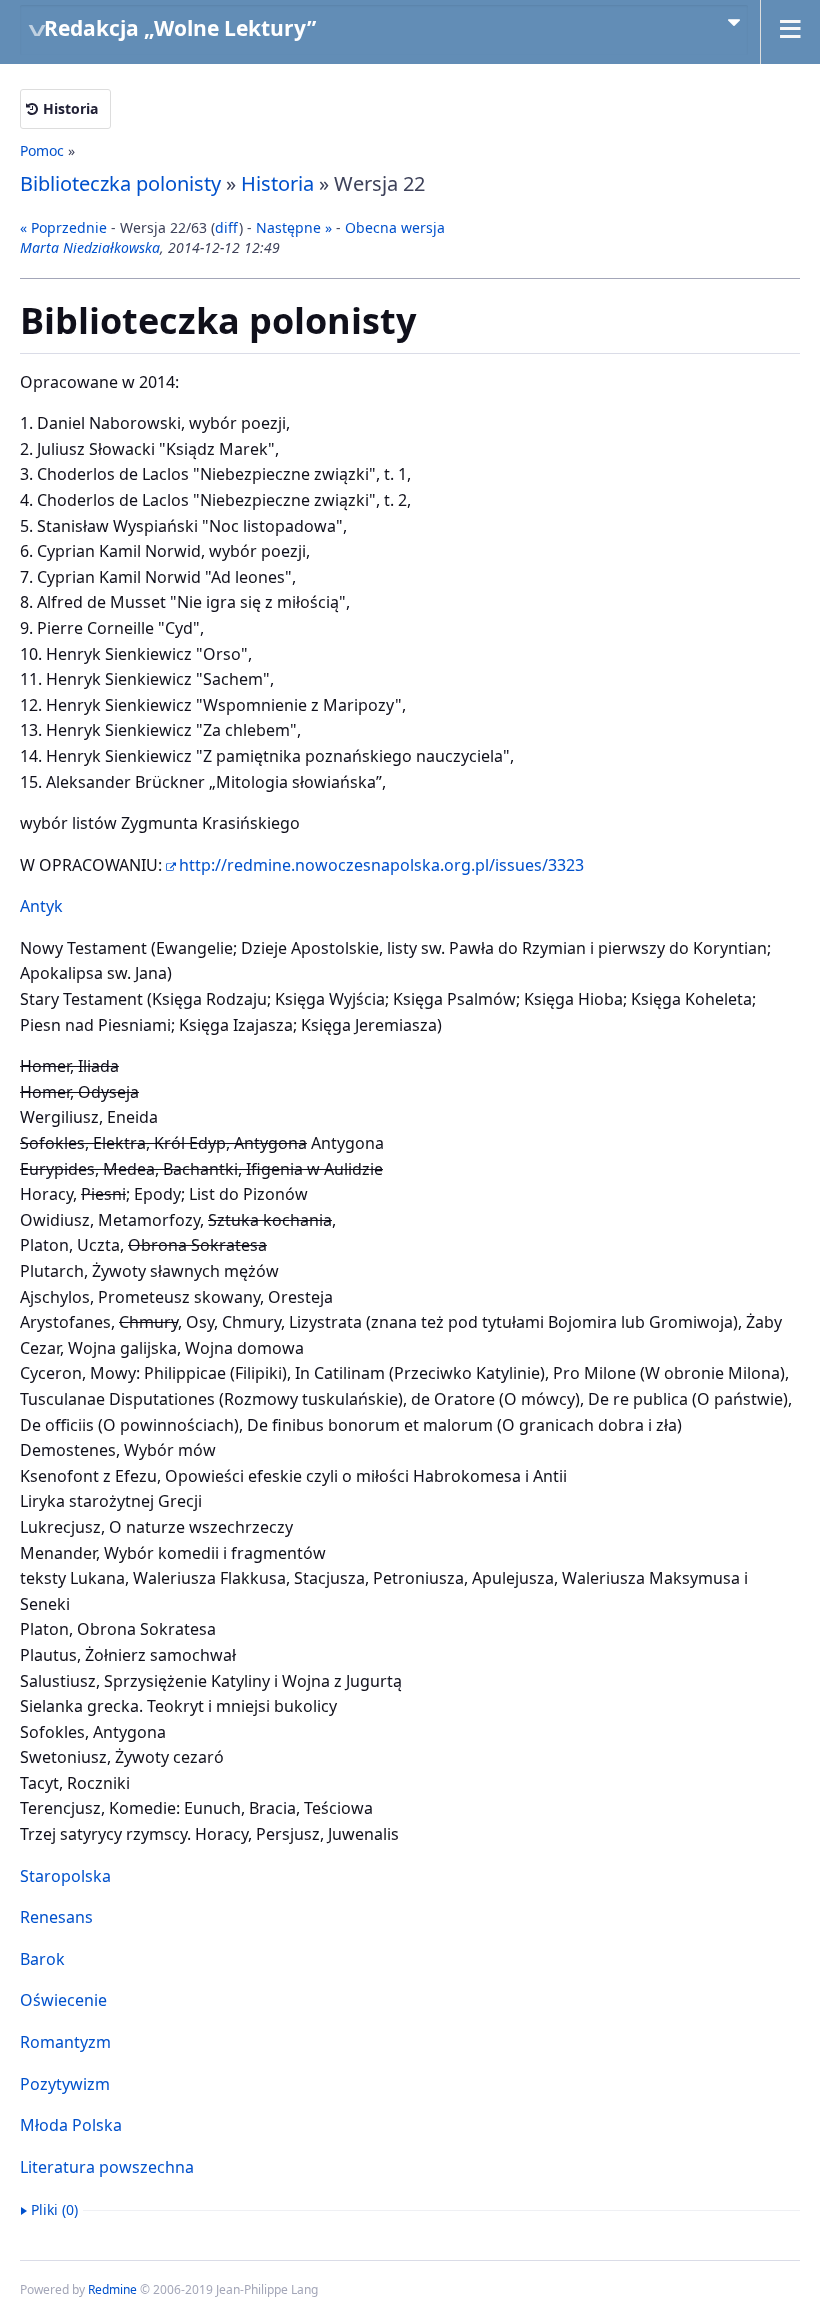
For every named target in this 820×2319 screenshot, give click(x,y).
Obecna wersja (395, 227)
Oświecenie (63, 2000)
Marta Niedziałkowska (90, 247)
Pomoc (42, 150)
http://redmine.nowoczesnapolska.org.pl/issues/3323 (381, 865)
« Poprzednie (63, 227)
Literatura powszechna (107, 2167)
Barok (42, 1959)
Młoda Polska (71, 2125)
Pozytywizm (65, 2084)
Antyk (41, 906)
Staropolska (65, 1876)
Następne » (294, 227)
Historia (70, 108)
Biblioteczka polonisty (120, 183)
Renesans (56, 1917)
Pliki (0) (54, 2209)
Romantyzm (65, 2042)
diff (227, 227)
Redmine (112, 2289)
